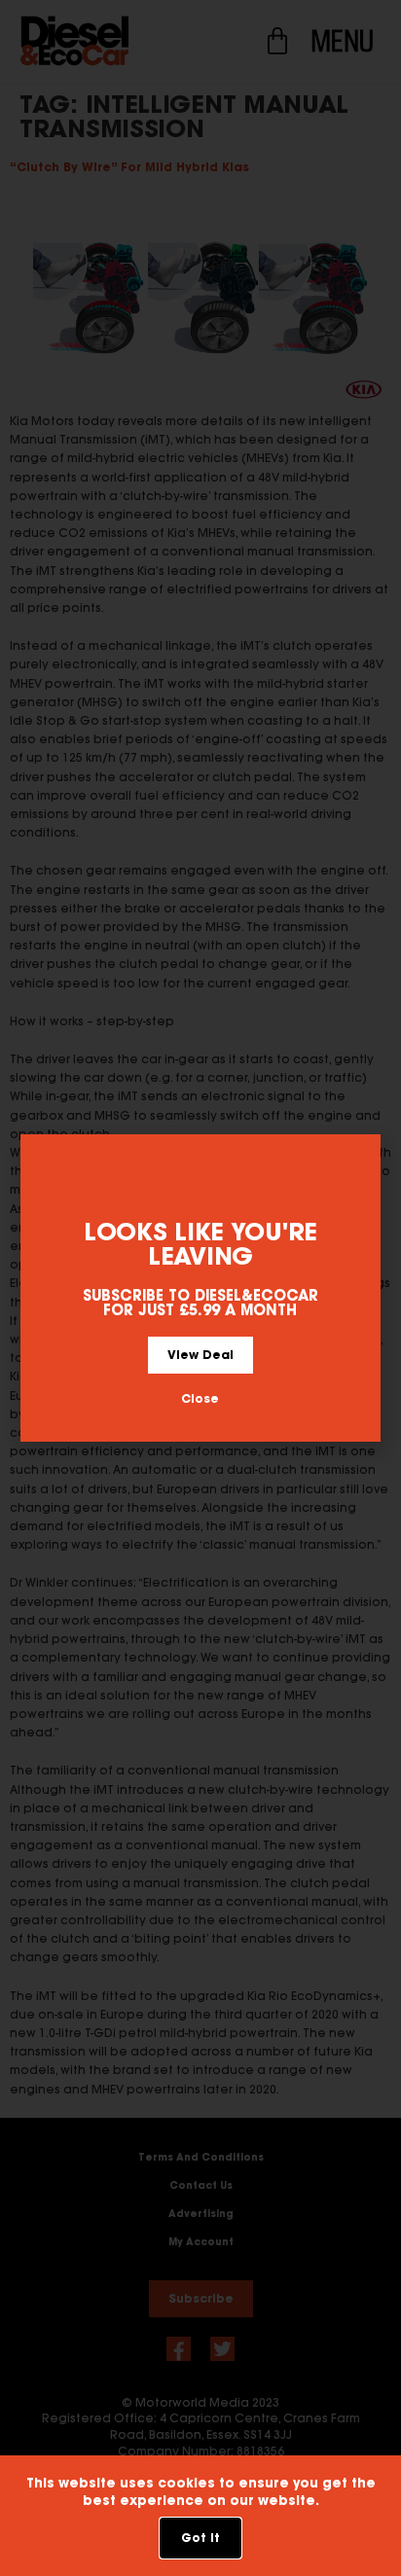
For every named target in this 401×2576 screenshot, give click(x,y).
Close (200, 1398)
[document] (200, 1288)
